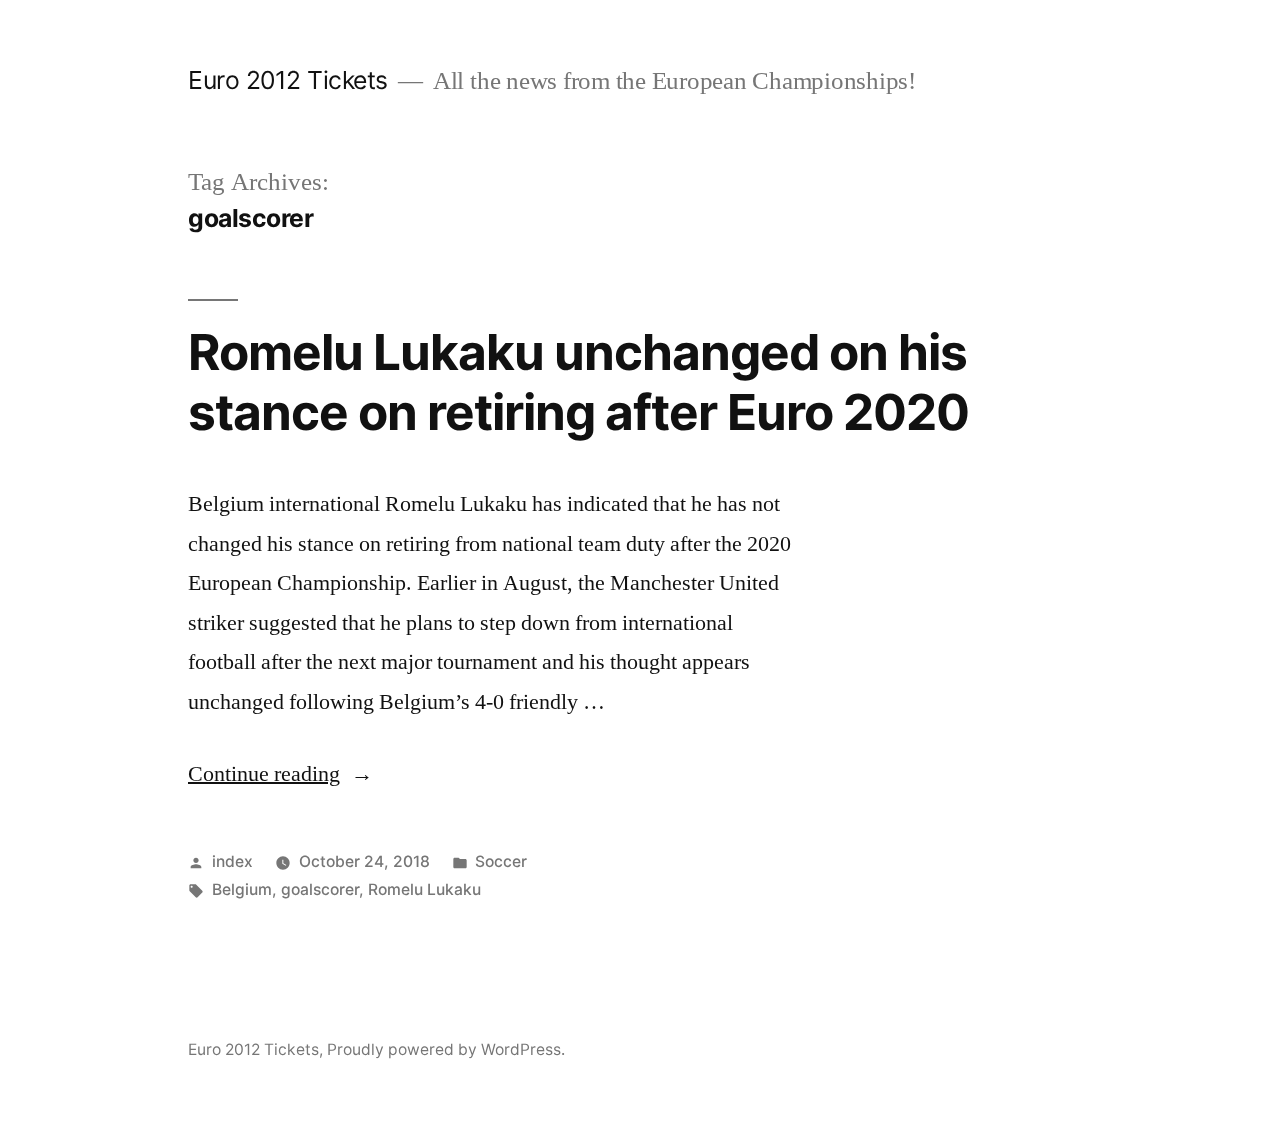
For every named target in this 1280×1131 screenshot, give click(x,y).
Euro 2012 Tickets (288, 80)
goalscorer (320, 889)
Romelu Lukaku (424, 889)
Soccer (501, 861)
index (232, 861)
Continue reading (280, 774)
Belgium (242, 889)
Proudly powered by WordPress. (446, 1049)
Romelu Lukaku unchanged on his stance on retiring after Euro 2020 (578, 381)
